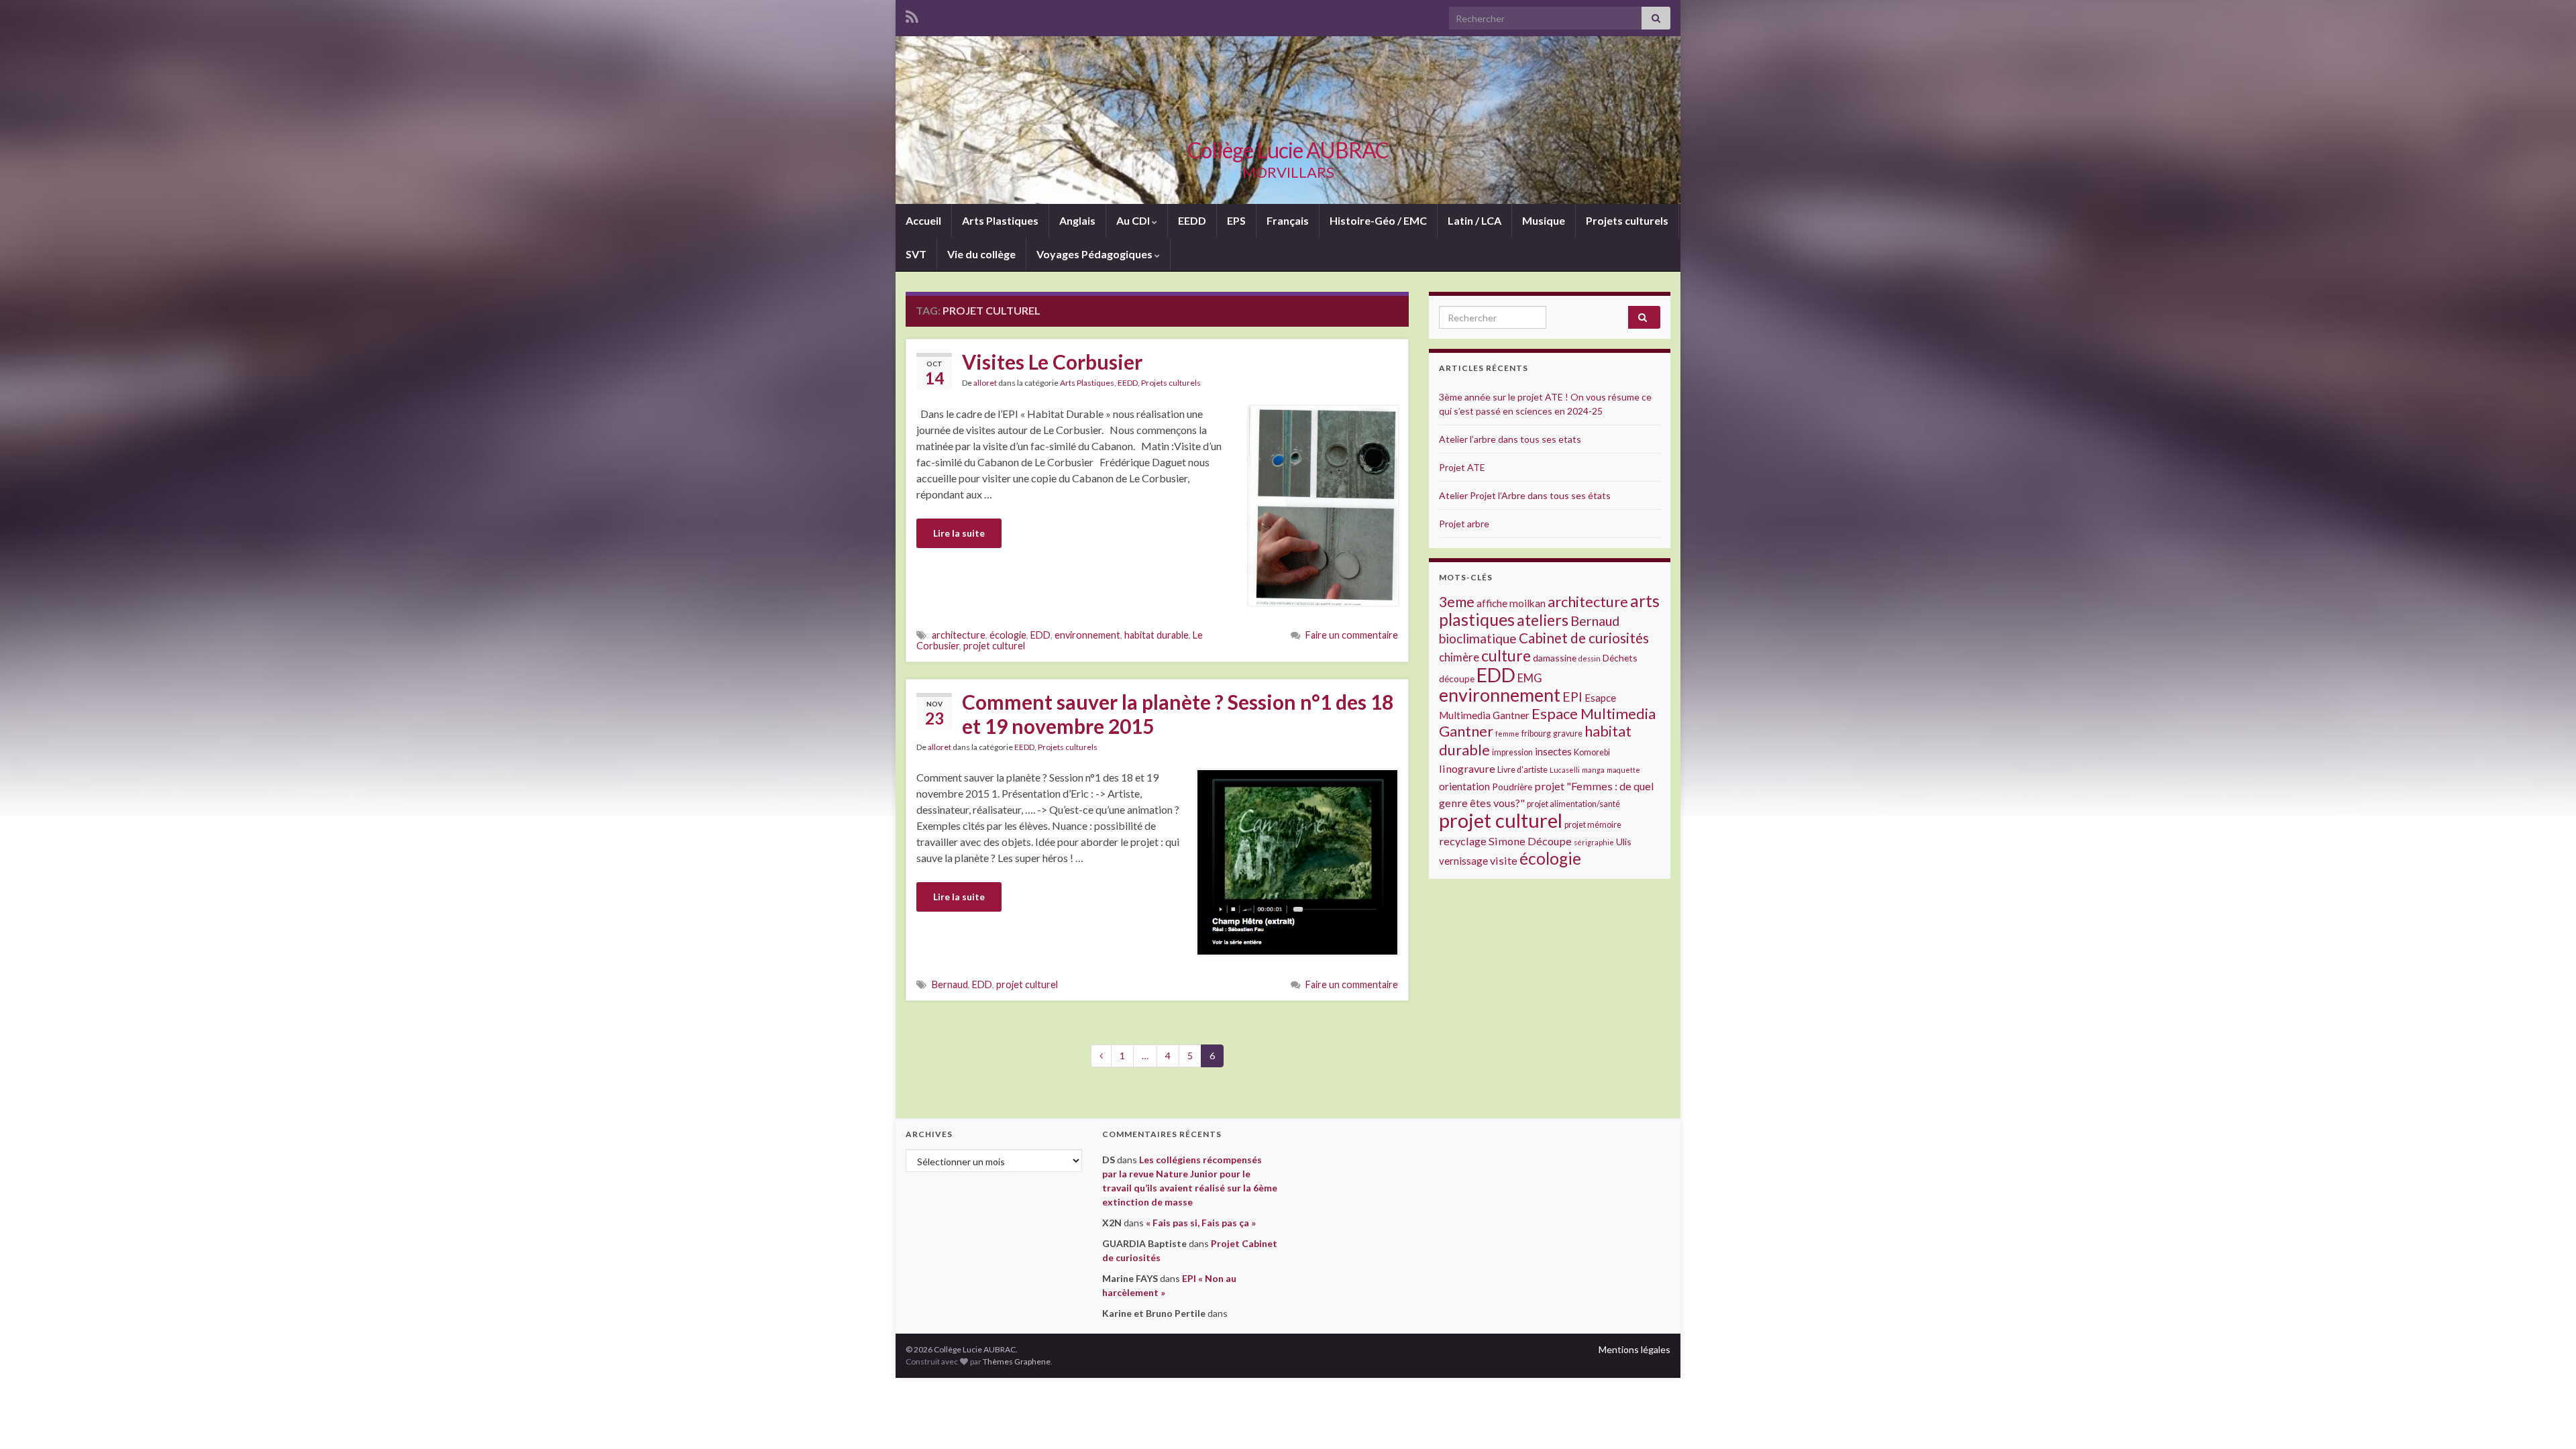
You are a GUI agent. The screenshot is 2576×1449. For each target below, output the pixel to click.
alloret (985, 383)
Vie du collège (981, 254)
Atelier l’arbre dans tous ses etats (1510, 439)
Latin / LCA (1474, 220)
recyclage (1463, 841)
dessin (1590, 658)
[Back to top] (2546, 1419)
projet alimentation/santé (1573, 804)
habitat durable (1157, 635)
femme (1507, 734)
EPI (1572, 697)
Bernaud (950, 984)
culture (1506, 655)
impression (1512, 752)
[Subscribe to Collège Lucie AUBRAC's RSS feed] (912, 14)
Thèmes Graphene (1017, 1361)
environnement (1087, 635)
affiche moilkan (1511, 603)
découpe (1457, 679)
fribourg (1536, 734)
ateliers (1543, 620)
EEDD (1192, 220)
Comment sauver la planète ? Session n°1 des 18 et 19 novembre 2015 (1178, 714)
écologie (1008, 635)
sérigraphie (1594, 842)
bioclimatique (1478, 638)
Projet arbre (1464, 524)
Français (1288, 220)
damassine (1555, 658)
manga (1593, 770)
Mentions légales (1634, 1349)
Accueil (923, 220)
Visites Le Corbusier (1052, 362)
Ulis (1624, 842)
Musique (1544, 220)
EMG (1530, 678)
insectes (1553, 751)
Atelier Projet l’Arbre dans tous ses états (1525, 495)
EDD (1040, 635)
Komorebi (1592, 752)
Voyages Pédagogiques (1095, 254)
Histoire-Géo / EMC (1378, 220)
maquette (1623, 770)
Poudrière (1512, 787)
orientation (1464, 786)
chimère (1459, 657)
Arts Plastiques (1000, 220)
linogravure (1467, 768)
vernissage (1463, 861)
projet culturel (994, 646)
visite (1504, 860)
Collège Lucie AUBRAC (1288, 150)
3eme (1457, 602)
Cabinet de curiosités (1584, 638)
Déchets (1620, 658)
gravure (1568, 734)
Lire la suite (959, 533)
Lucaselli (1565, 770)
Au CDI (1134, 220)
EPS (1236, 220)
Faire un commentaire (1352, 635)
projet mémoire (1593, 825)
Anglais (1077, 220)
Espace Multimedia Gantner (1547, 722)
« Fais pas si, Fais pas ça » (1201, 1223)
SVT (916, 254)
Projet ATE (1462, 467)
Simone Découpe (1530, 841)
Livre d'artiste (1522, 770)
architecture (959, 635)
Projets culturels (1627, 220)
